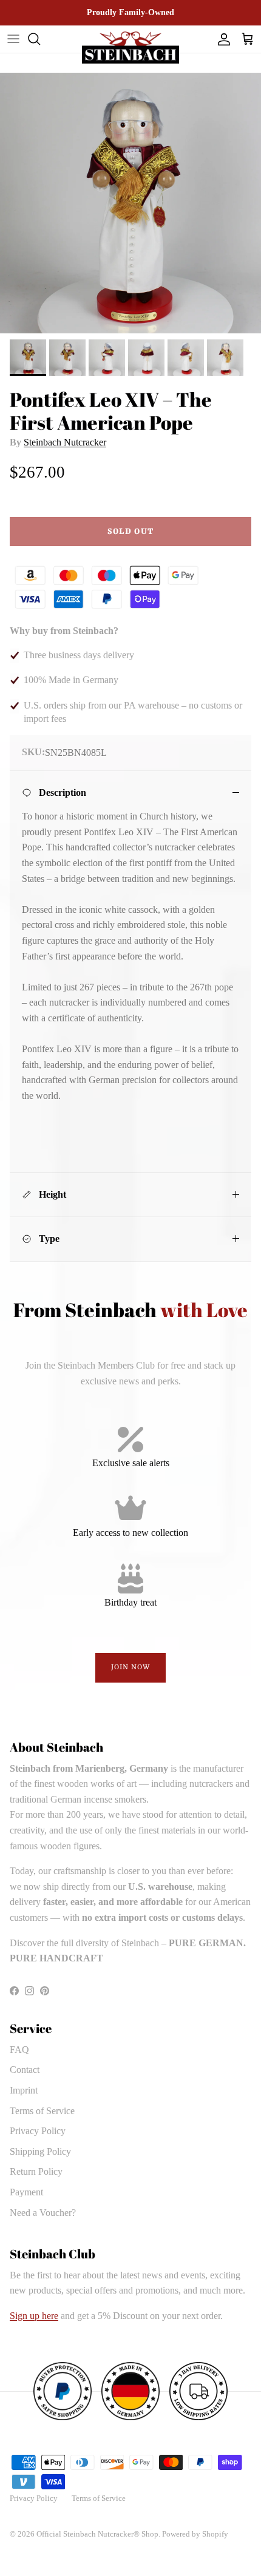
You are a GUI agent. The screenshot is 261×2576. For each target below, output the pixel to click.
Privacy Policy (38, 2131)
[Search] (40, 39)
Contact (25, 2070)
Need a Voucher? (43, 2213)
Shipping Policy (40, 2151)
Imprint (24, 2090)
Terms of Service (42, 2111)
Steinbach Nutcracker (65, 442)
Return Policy (36, 2171)
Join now (131, 1667)
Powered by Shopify (195, 2534)
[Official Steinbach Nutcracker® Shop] (130, 48)
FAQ (19, 2050)
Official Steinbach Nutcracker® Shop (97, 2534)
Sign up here (34, 2316)
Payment (26, 2192)
